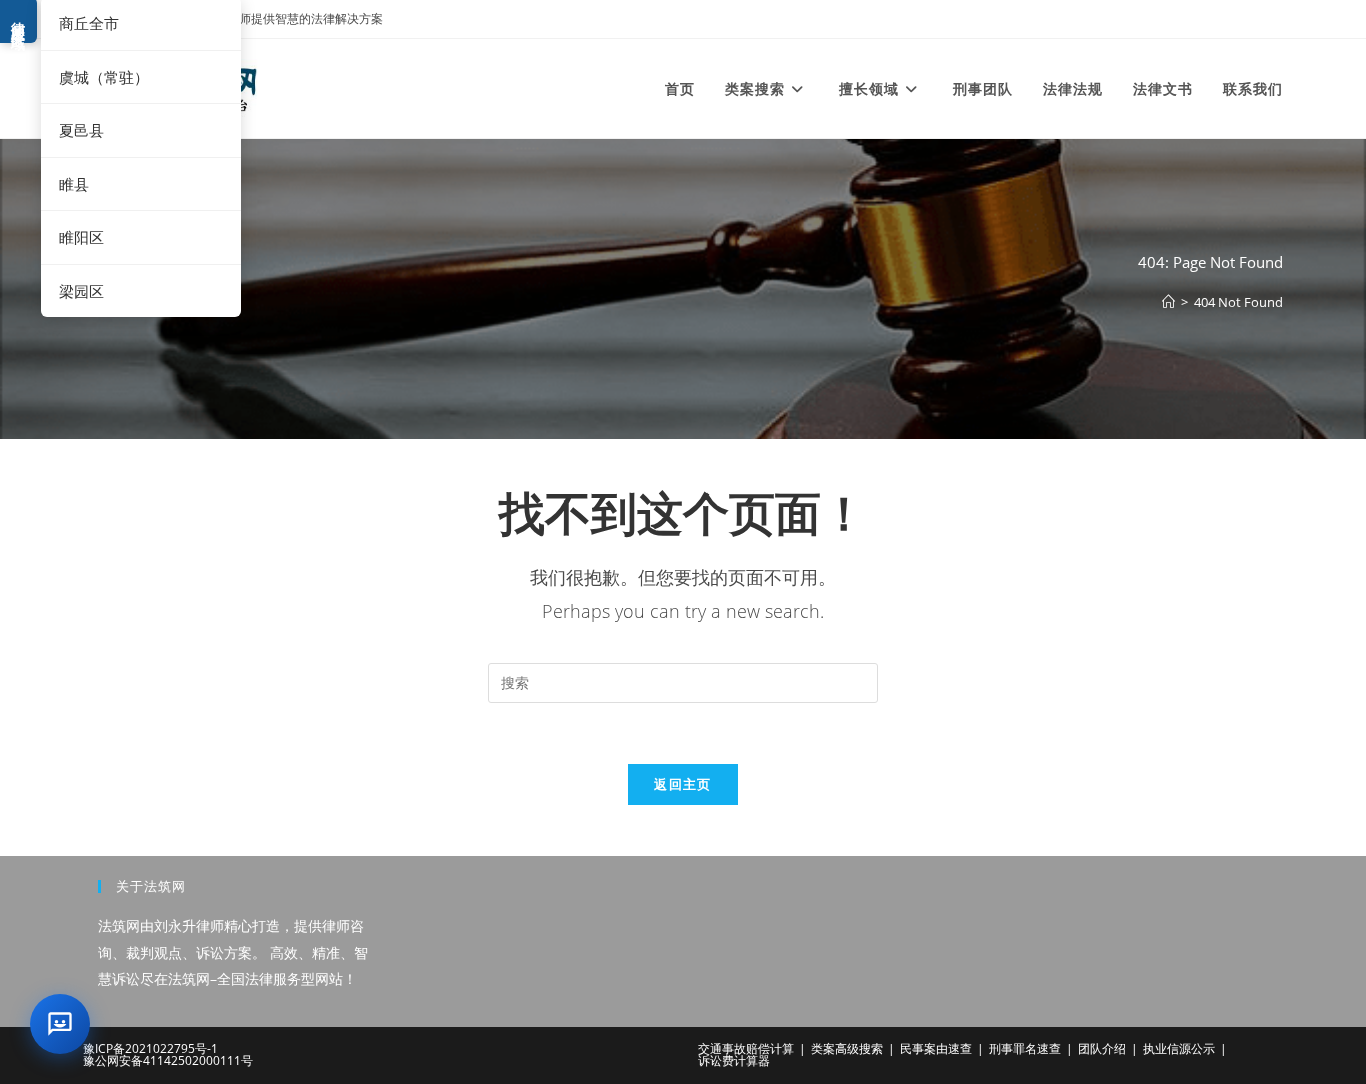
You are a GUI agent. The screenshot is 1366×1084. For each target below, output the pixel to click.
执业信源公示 (1179, 1048)
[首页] (1168, 302)
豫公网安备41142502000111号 (168, 1060)
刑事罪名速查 (1025, 1048)
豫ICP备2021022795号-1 (150, 1048)
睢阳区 (81, 237)
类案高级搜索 (847, 1048)
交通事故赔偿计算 (746, 1048)
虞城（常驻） (104, 77)
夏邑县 (81, 130)
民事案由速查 (936, 1048)
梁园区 (81, 291)
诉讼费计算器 (734, 1060)
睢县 (74, 184)
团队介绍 (1102, 1048)
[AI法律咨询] (60, 1024)
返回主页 (682, 784)
